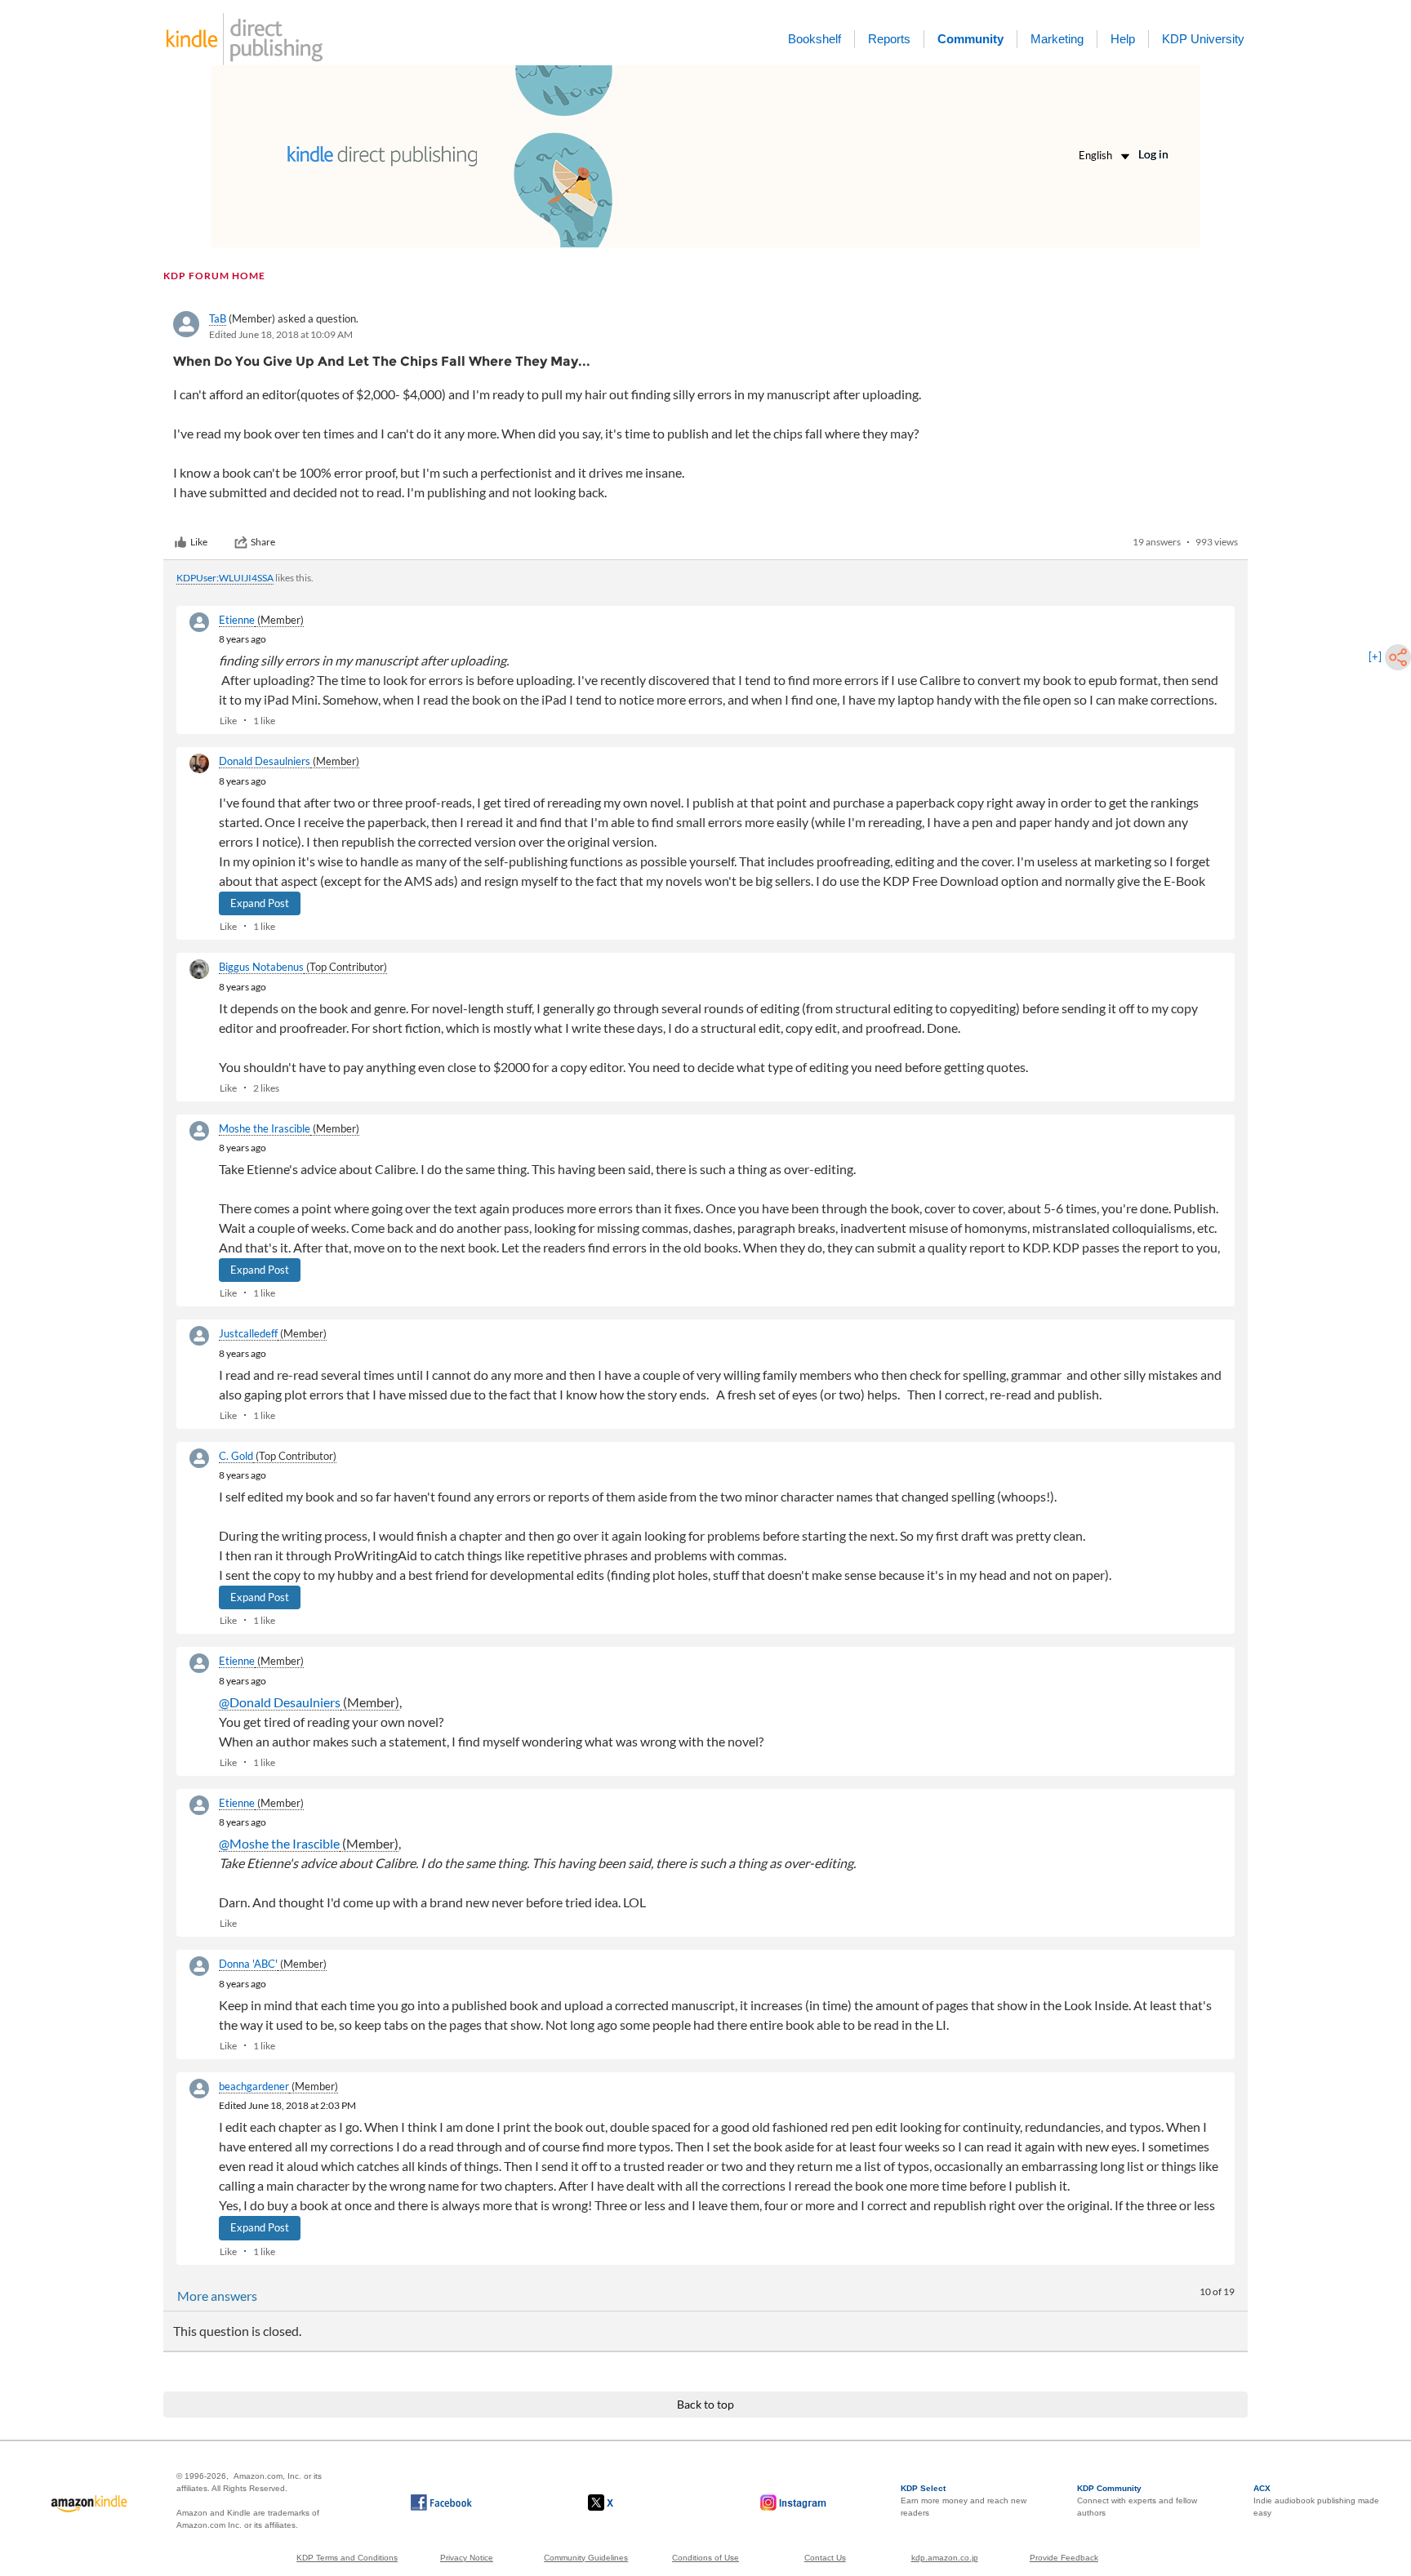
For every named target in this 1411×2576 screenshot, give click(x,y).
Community (970, 39)
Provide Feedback (1064, 2558)
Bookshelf (815, 39)
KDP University (1203, 39)
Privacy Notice (467, 2558)
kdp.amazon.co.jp (945, 2558)
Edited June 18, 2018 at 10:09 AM (281, 334)
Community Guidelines (586, 2558)
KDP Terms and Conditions (347, 2558)
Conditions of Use (705, 2558)
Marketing (1057, 39)
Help (1123, 39)
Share (263, 542)
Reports (889, 39)
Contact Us (825, 2558)
